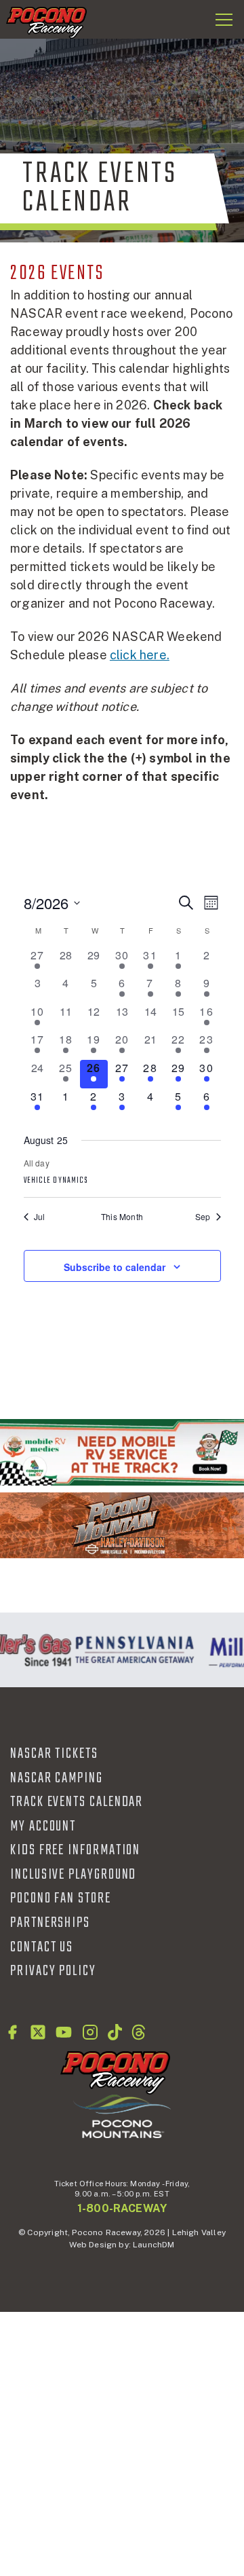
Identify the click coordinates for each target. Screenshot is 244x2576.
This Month (122, 1217)
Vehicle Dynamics (56, 1181)
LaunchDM (154, 2245)
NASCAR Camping (57, 1778)
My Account (43, 1826)
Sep (203, 1217)
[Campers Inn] (122, 1452)
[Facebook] (12, 2032)
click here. (140, 655)
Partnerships (50, 1923)
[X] (38, 2032)
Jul (40, 1217)
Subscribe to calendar (115, 1267)
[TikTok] (115, 2032)
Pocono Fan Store (61, 1898)
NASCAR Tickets (54, 1754)
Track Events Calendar (77, 1802)
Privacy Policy (53, 1971)
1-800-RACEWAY (122, 2208)
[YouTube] (64, 2032)
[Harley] (122, 1525)
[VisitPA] (132, 1650)
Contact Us (42, 1947)
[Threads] (139, 2032)
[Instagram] (90, 2032)
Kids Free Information (75, 1850)
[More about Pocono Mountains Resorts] (122, 2116)
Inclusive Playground (73, 1875)
